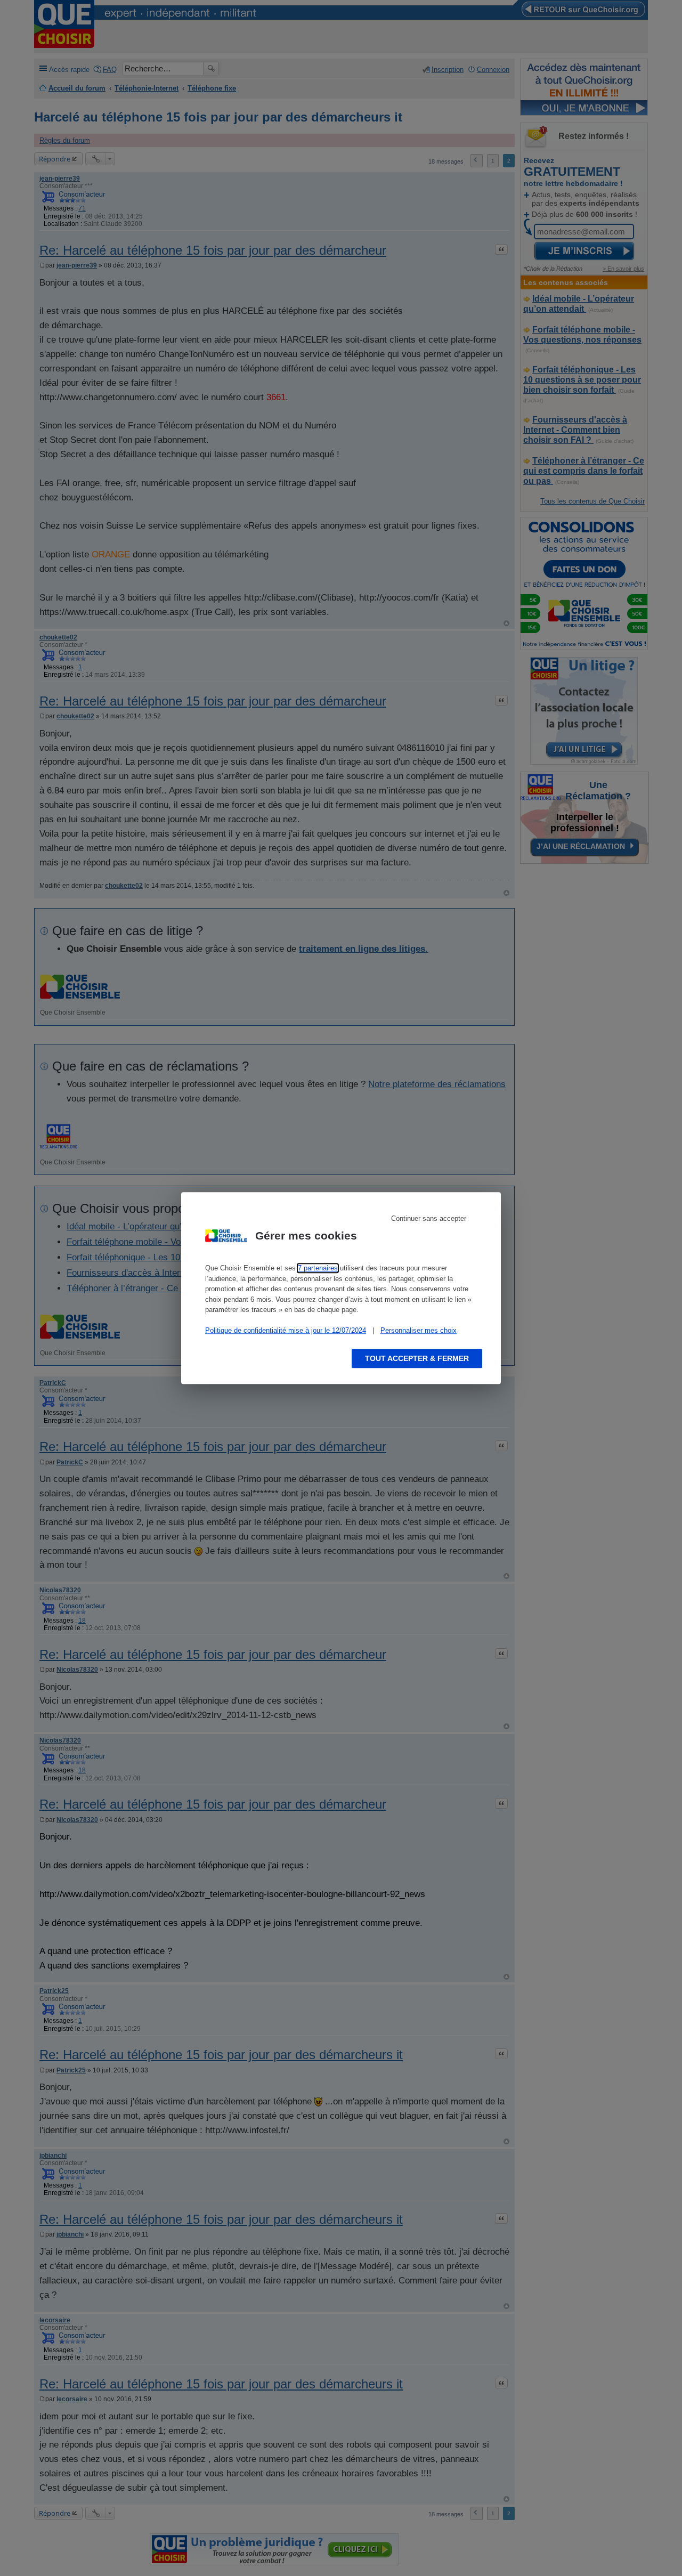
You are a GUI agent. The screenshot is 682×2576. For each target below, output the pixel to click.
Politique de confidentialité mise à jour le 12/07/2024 (286, 1330)
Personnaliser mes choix (419, 1330)
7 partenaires (318, 1268)
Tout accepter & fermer (417, 1358)
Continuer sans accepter (429, 1218)
